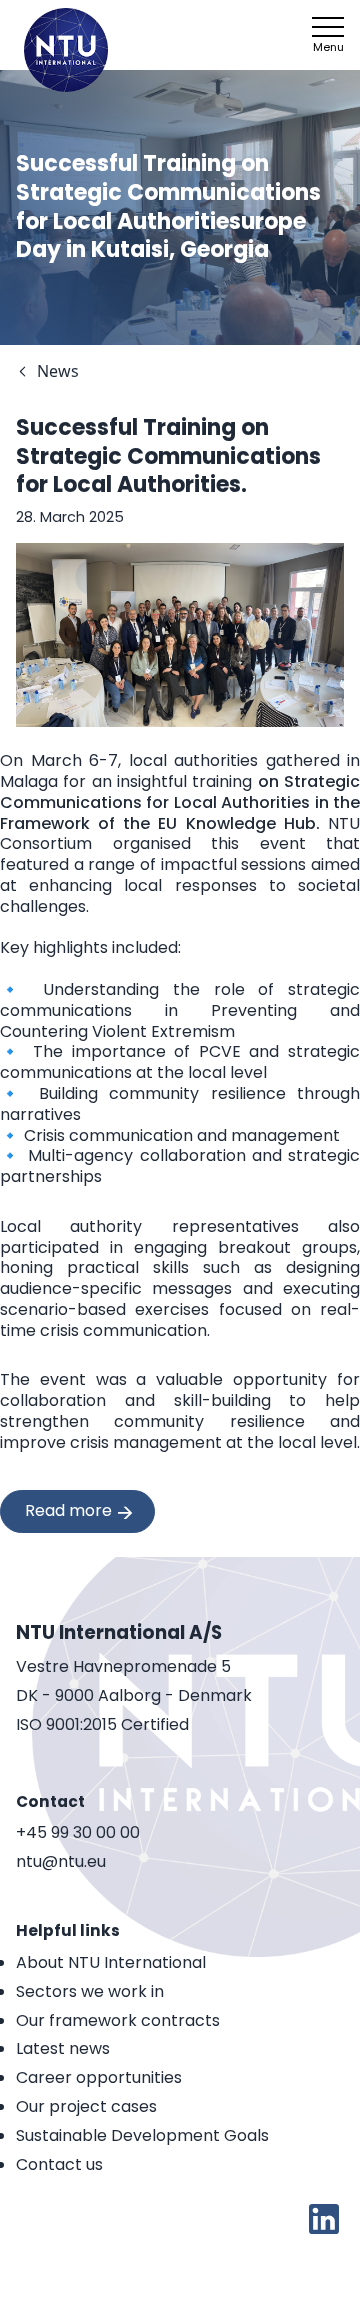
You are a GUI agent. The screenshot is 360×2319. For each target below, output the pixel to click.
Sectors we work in (90, 1991)
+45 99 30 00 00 (78, 1833)
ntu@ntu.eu (61, 1862)
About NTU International (111, 1962)
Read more (68, 1510)
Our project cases (86, 2106)
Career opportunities (99, 2077)
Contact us (59, 2164)
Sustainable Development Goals (142, 2135)
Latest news (63, 2048)
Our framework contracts (118, 2020)
